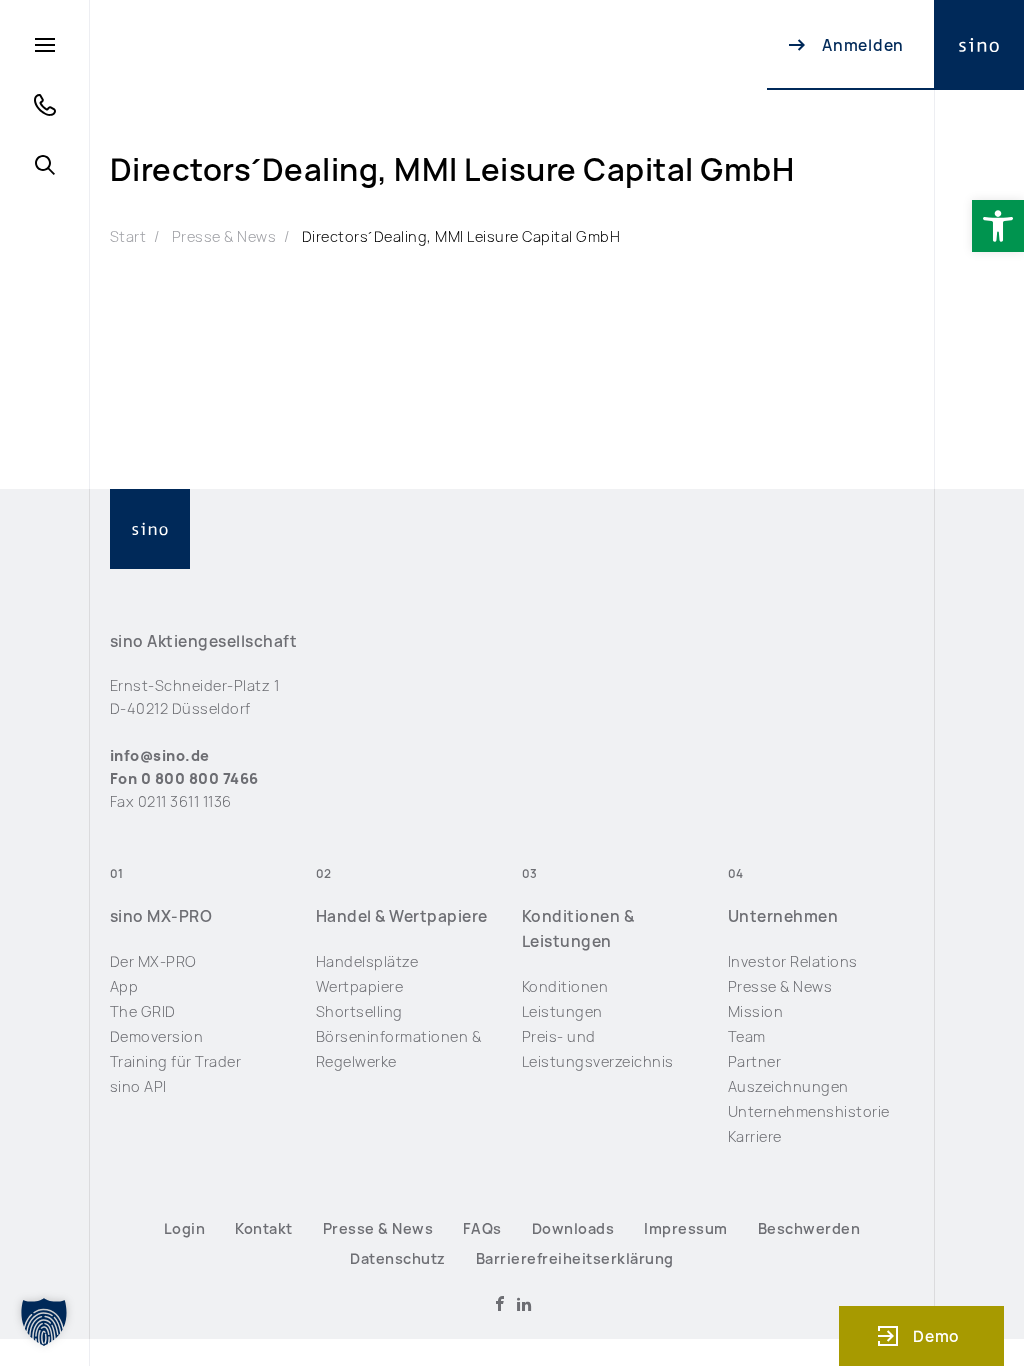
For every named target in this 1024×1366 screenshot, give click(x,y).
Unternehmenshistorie (809, 1111)
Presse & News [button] (378, 1228)
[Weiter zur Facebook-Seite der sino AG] (500, 1304)
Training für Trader (175, 1061)
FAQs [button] (482, 1228)
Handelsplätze (367, 961)
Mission (755, 1011)
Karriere (755, 1136)
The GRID (143, 1011)
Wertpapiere (359, 986)
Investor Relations (793, 961)
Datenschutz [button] (397, 1258)
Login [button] (184, 1228)
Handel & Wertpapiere (402, 916)
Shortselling (359, 1011)
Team (747, 1036)
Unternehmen (783, 916)
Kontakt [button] (263, 1228)
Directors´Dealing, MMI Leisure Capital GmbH (461, 236)
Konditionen (565, 986)
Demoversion (156, 1036)
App (124, 986)
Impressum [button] (685, 1228)
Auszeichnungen (788, 1086)
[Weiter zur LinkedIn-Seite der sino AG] (524, 1304)
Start (128, 236)
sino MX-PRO (161, 916)
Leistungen (562, 1011)
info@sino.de (160, 755)
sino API (138, 1086)
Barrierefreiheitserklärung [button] (575, 1258)
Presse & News (224, 236)
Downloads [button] (573, 1228)
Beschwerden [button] (809, 1228)
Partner (754, 1061)
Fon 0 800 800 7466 (184, 778)
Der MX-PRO (153, 961)
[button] (998, 226)
